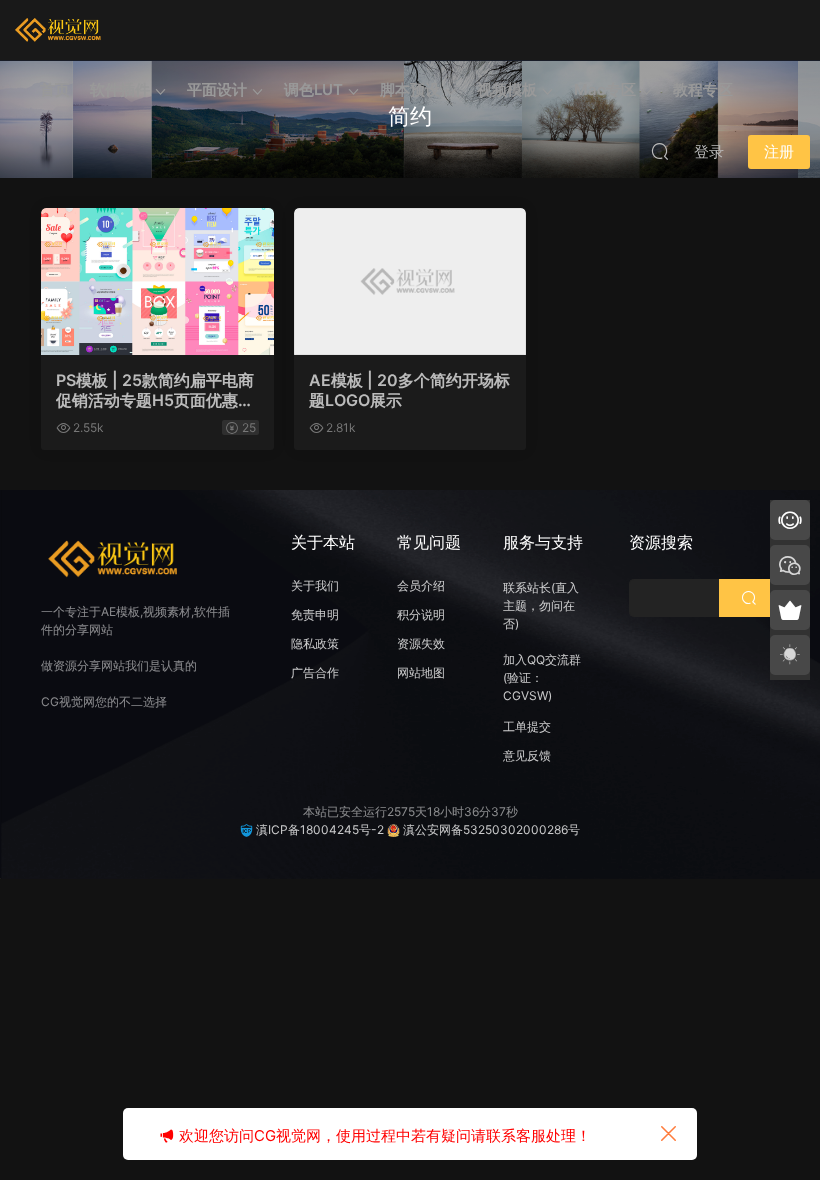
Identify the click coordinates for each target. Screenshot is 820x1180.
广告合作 (315, 672)
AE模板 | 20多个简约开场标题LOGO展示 (409, 390)
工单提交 (527, 726)
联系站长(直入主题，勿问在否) (541, 605)
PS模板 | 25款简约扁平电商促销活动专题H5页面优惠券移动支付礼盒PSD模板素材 (155, 390)
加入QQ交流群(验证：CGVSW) (542, 677)
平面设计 (217, 89)
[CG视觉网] (60, 30)
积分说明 (421, 614)
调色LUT (313, 89)
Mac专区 (605, 89)
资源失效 (421, 643)
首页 (55, 89)
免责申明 (315, 614)
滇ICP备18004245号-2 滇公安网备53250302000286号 (416, 829)
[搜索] (660, 151)
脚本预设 (410, 89)
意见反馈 (527, 755)
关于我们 (315, 585)
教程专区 (703, 89)
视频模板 (507, 89)
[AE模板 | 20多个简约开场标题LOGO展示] (410, 281)
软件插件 (120, 89)
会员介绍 (421, 585)
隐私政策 (315, 643)
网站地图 (421, 672)
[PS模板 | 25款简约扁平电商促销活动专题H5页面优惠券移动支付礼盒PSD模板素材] (157, 281)
